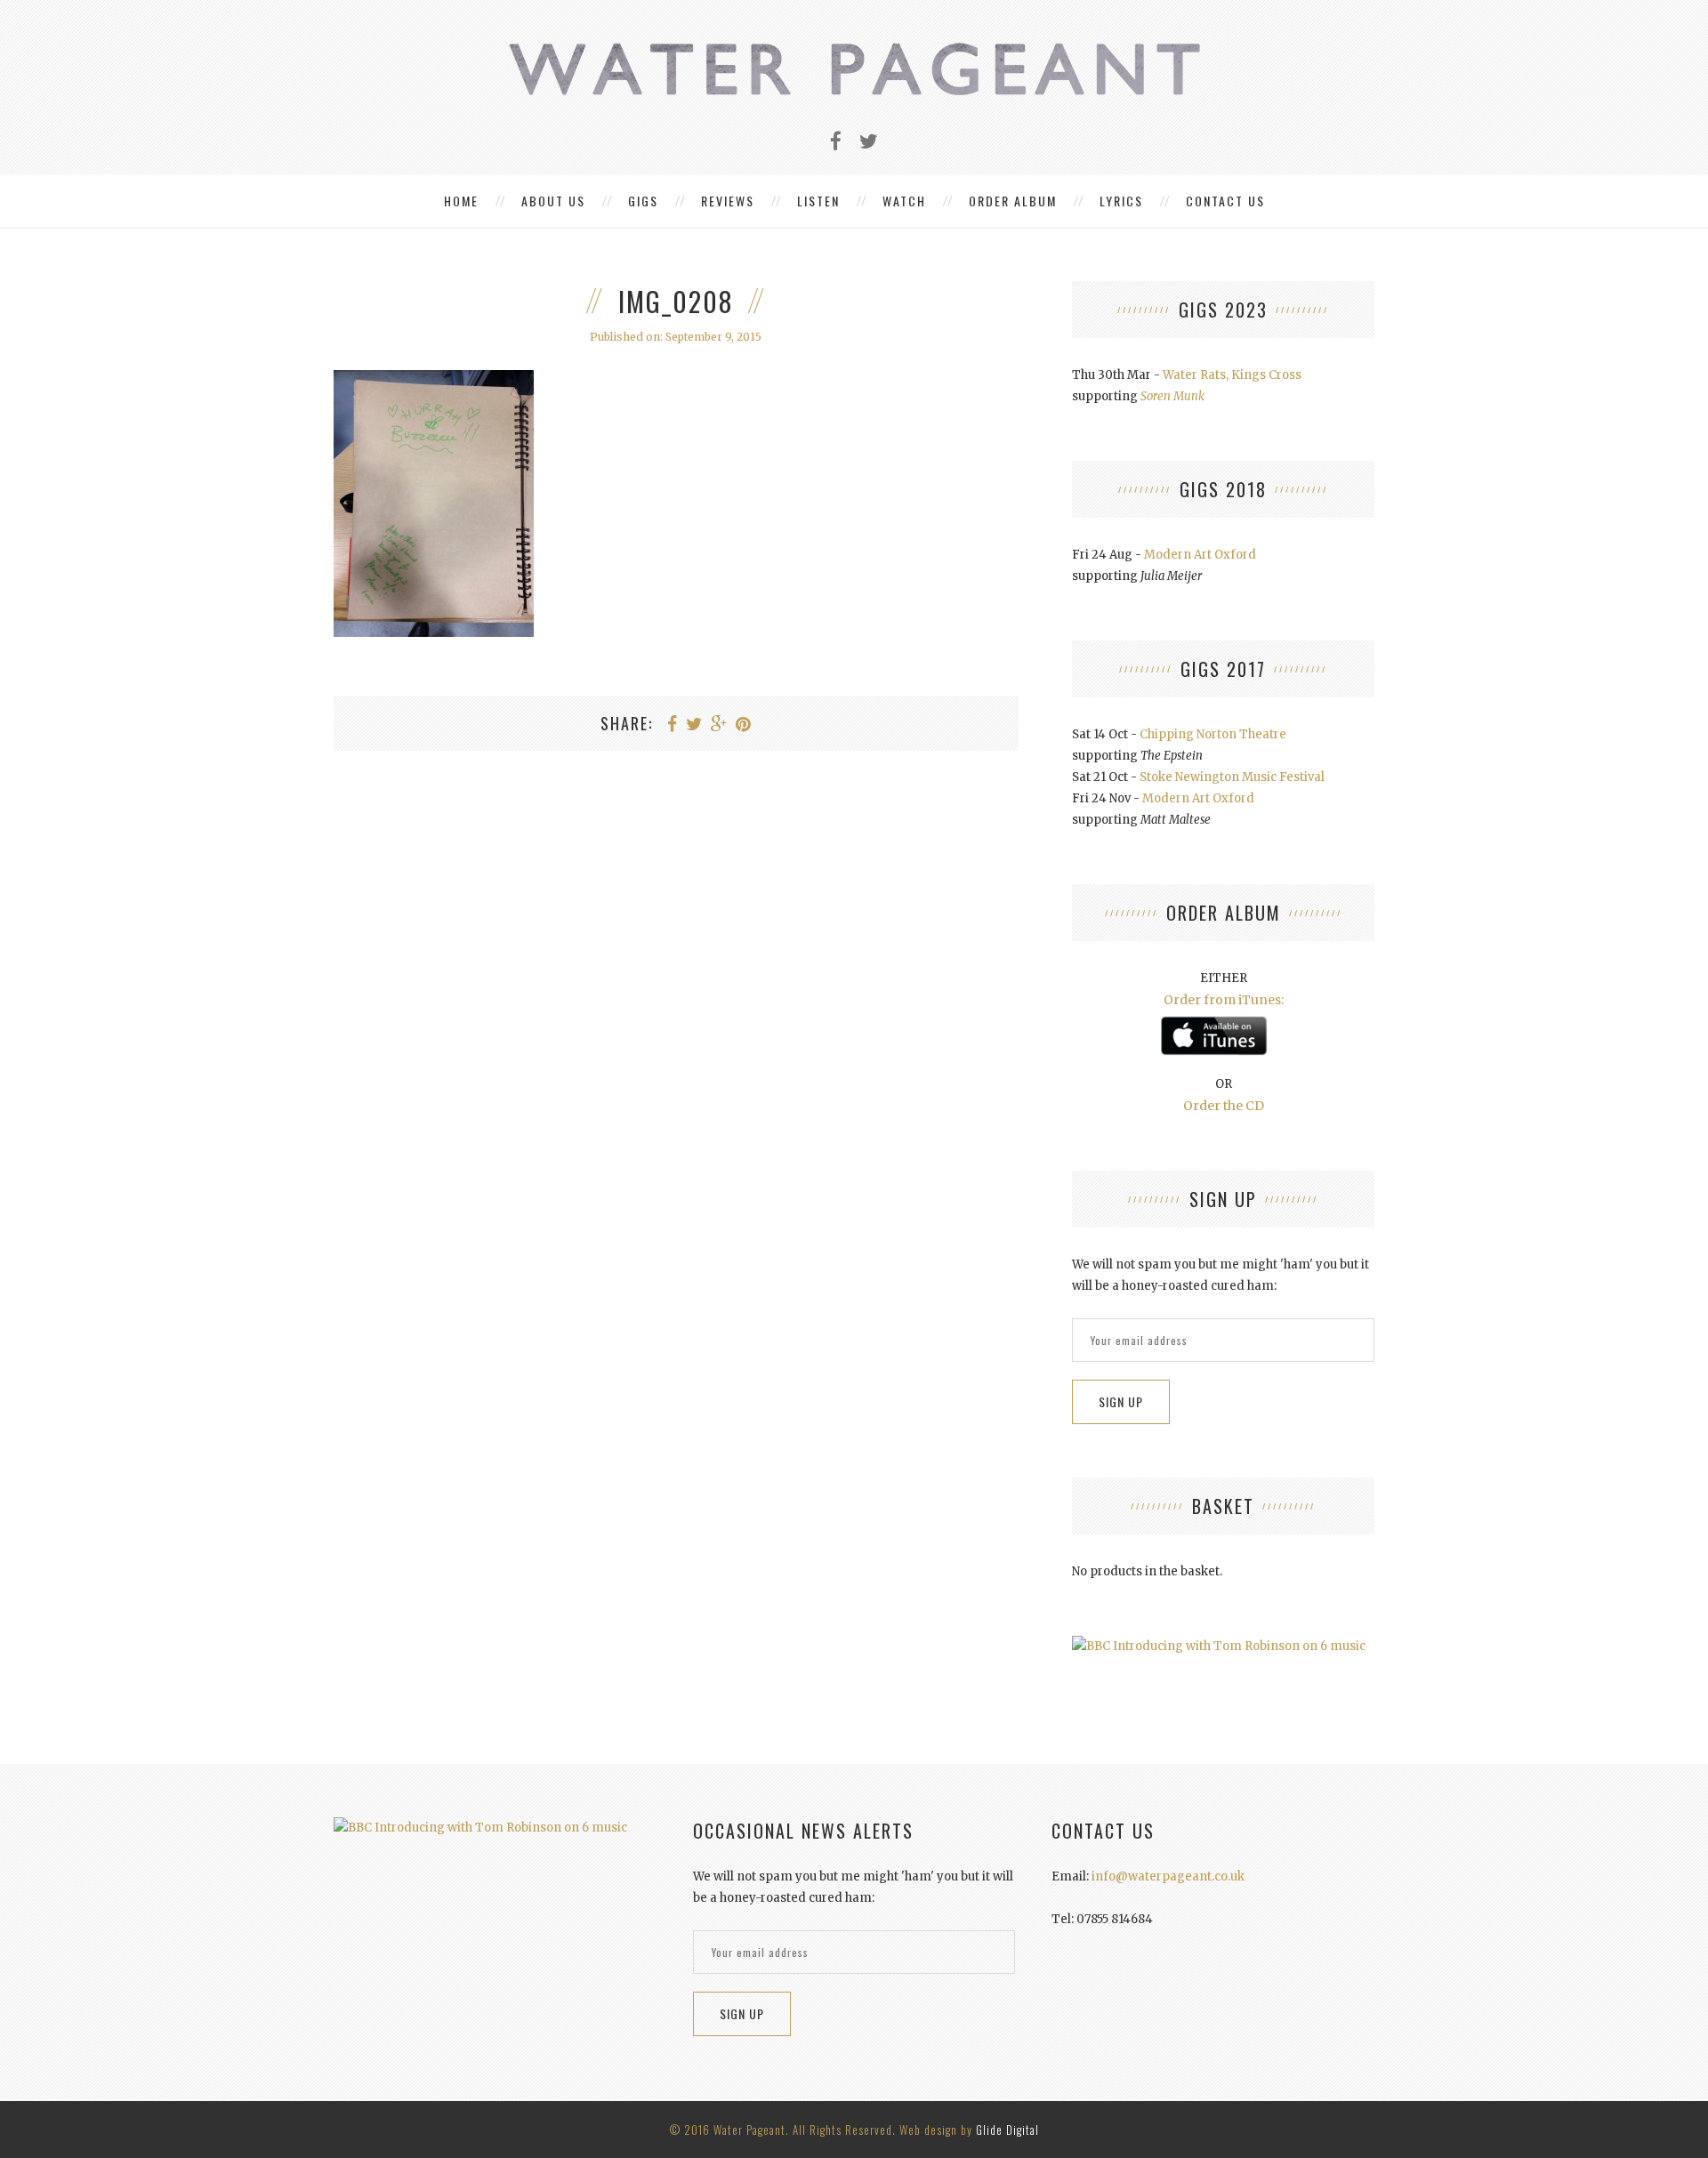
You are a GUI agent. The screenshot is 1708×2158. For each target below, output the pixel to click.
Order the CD (1224, 1106)
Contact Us (1225, 201)
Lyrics (1121, 201)
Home (461, 201)
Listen (818, 201)
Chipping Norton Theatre (1213, 734)
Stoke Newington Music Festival (1232, 777)
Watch (904, 201)
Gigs (643, 201)
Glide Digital (1007, 2130)
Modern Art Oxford (1200, 555)
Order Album (1013, 201)
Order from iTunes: (1224, 1000)
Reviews (728, 201)
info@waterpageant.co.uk (1168, 1876)
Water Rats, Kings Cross (1232, 375)
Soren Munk (1172, 396)
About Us (553, 201)
